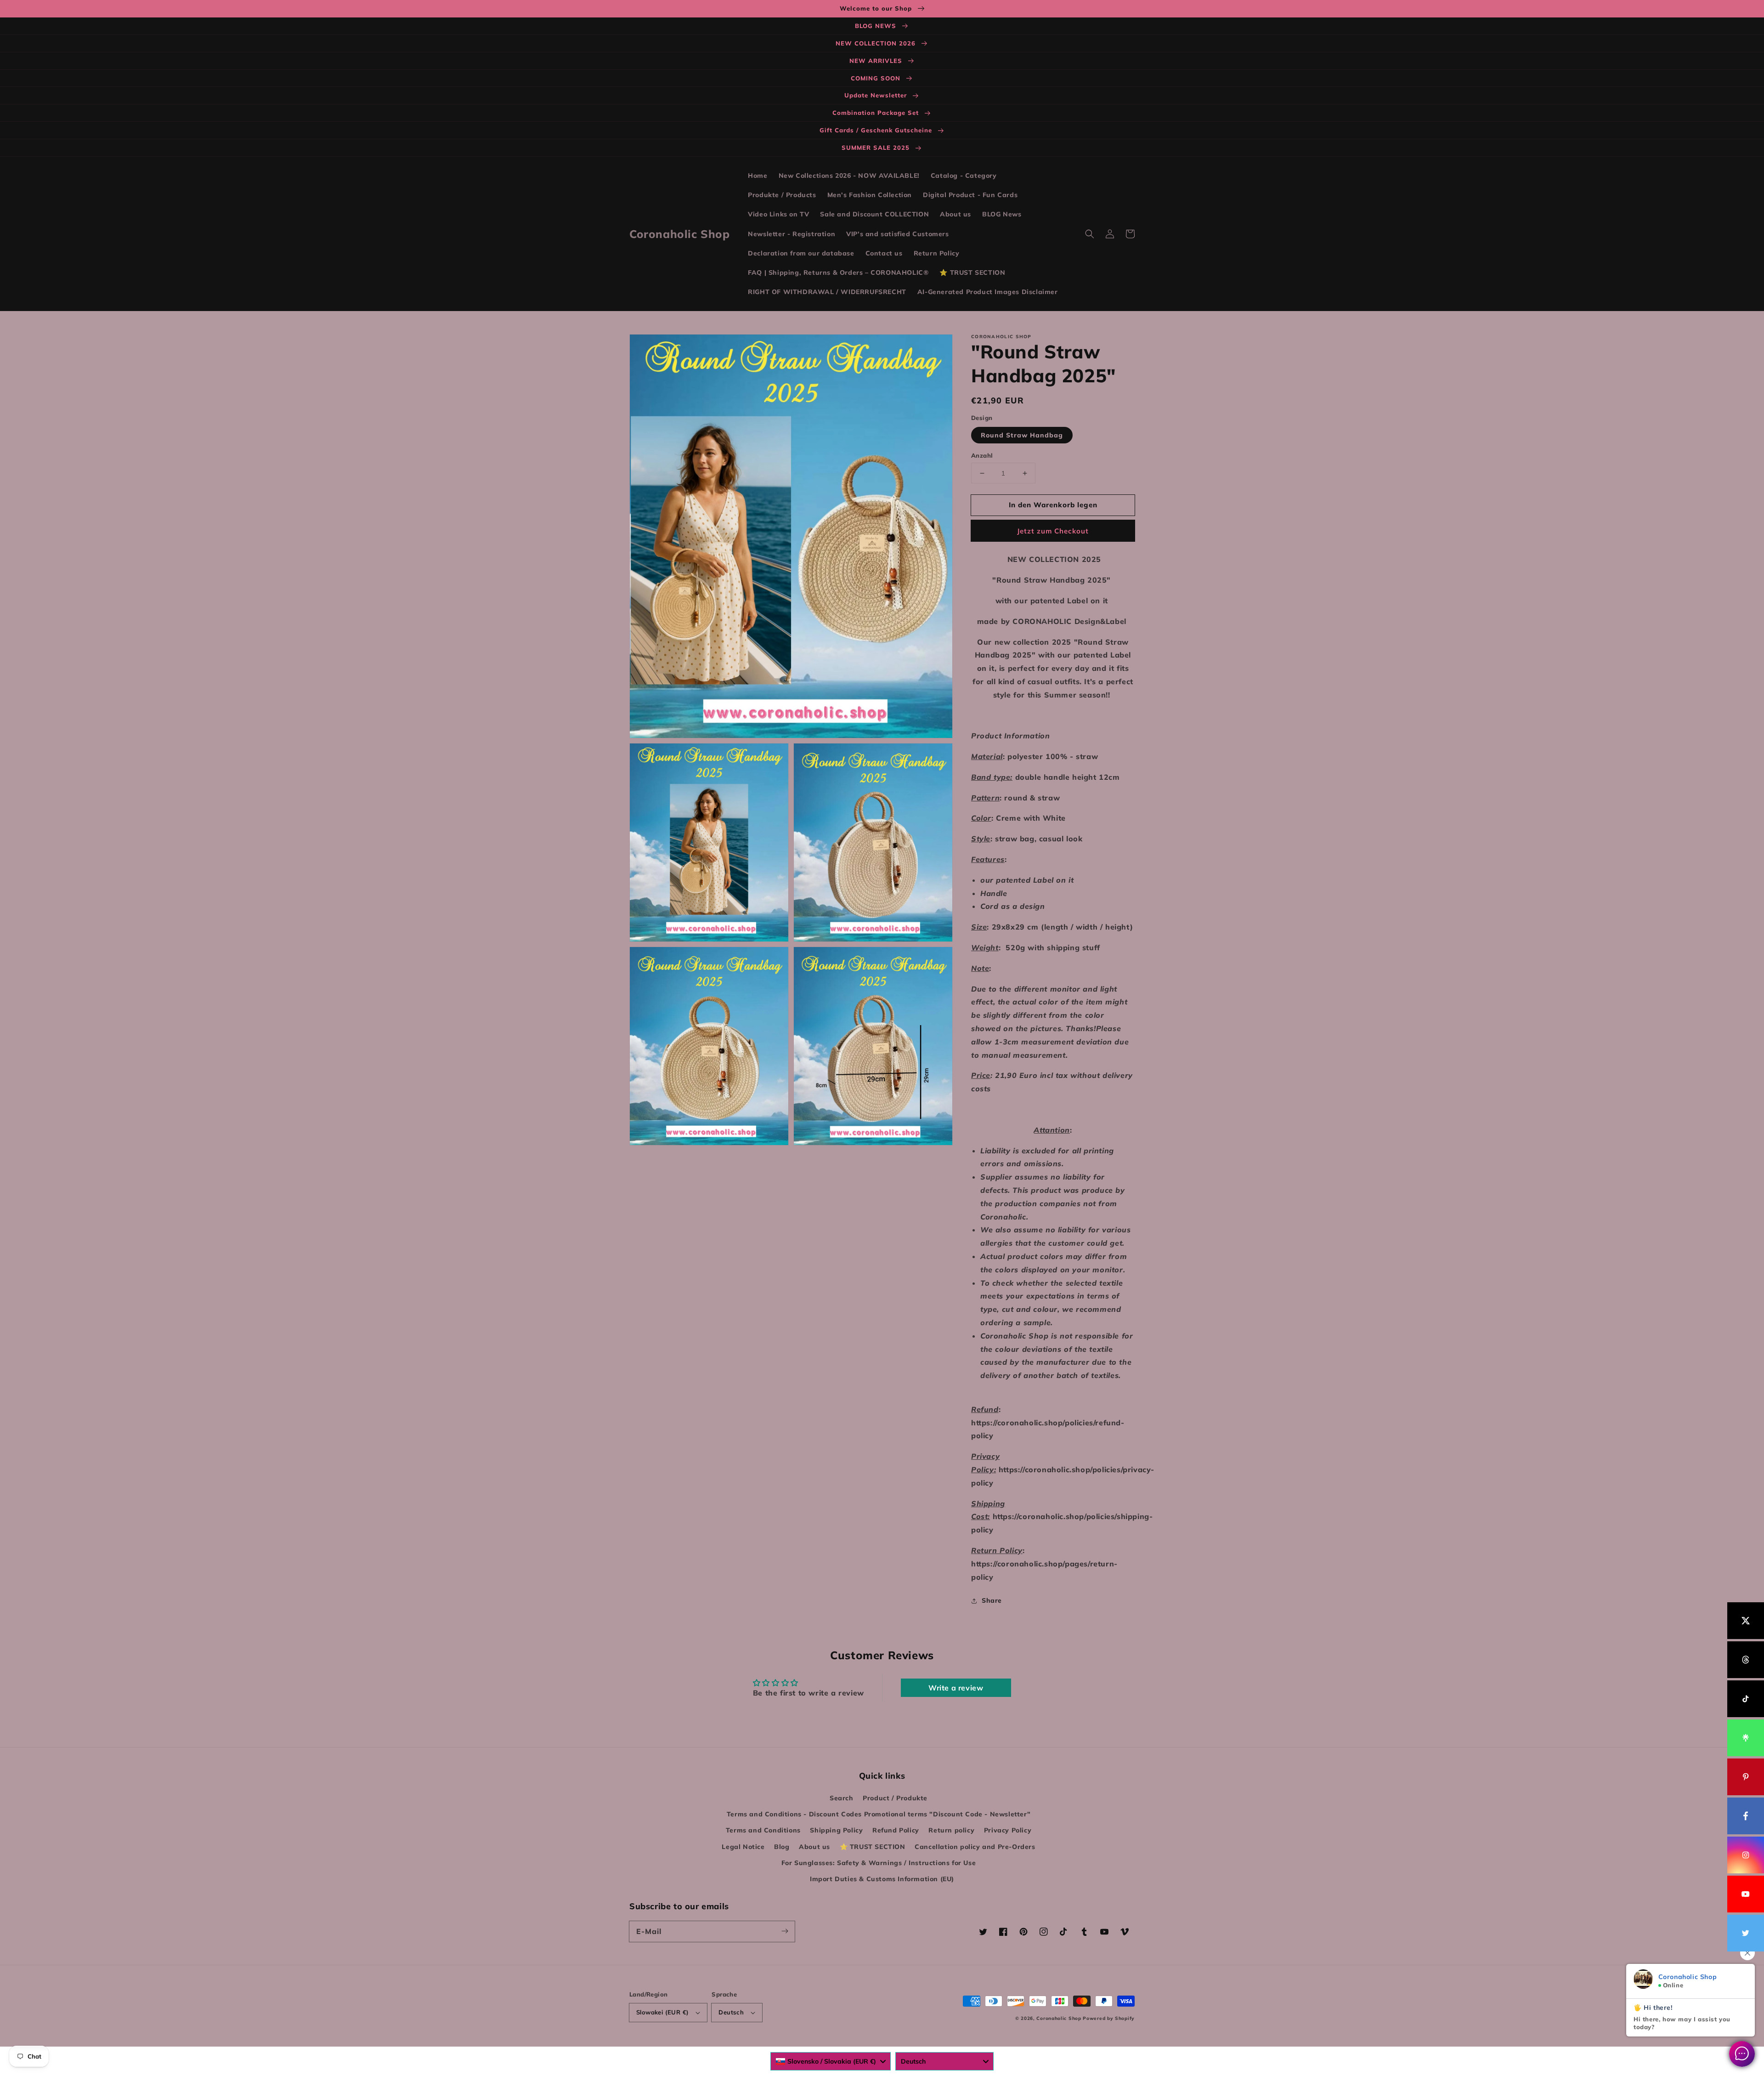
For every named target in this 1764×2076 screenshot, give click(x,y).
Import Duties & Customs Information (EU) (882, 1879)
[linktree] (1746, 1738)
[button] (1090, 234)
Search (842, 1798)
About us (814, 1847)
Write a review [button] (956, 1688)
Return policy (951, 1830)
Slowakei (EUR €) (662, 2012)
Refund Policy (896, 1830)
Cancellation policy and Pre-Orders (975, 1847)
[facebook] (1746, 1816)
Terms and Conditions (763, 1830)
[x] (1746, 1621)
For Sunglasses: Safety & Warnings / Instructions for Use (879, 1863)
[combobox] (831, 2061)
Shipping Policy (836, 1830)
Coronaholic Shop (1060, 2018)
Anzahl (982, 455)
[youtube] (1746, 1894)
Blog (782, 1847)
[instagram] (1746, 1855)
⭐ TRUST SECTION (873, 1847)
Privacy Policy (1008, 1830)
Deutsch (731, 2012)
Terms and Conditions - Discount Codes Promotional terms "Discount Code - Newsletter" (879, 1814)
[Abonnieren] (785, 1931)
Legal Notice (743, 1847)
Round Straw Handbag (1022, 435)
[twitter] (1746, 1933)
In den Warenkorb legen (1053, 505)
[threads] (1746, 1660)
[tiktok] (1746, 1699)
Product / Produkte (895, 1798)
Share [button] (992, 1600)
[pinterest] (1746, 1777)
